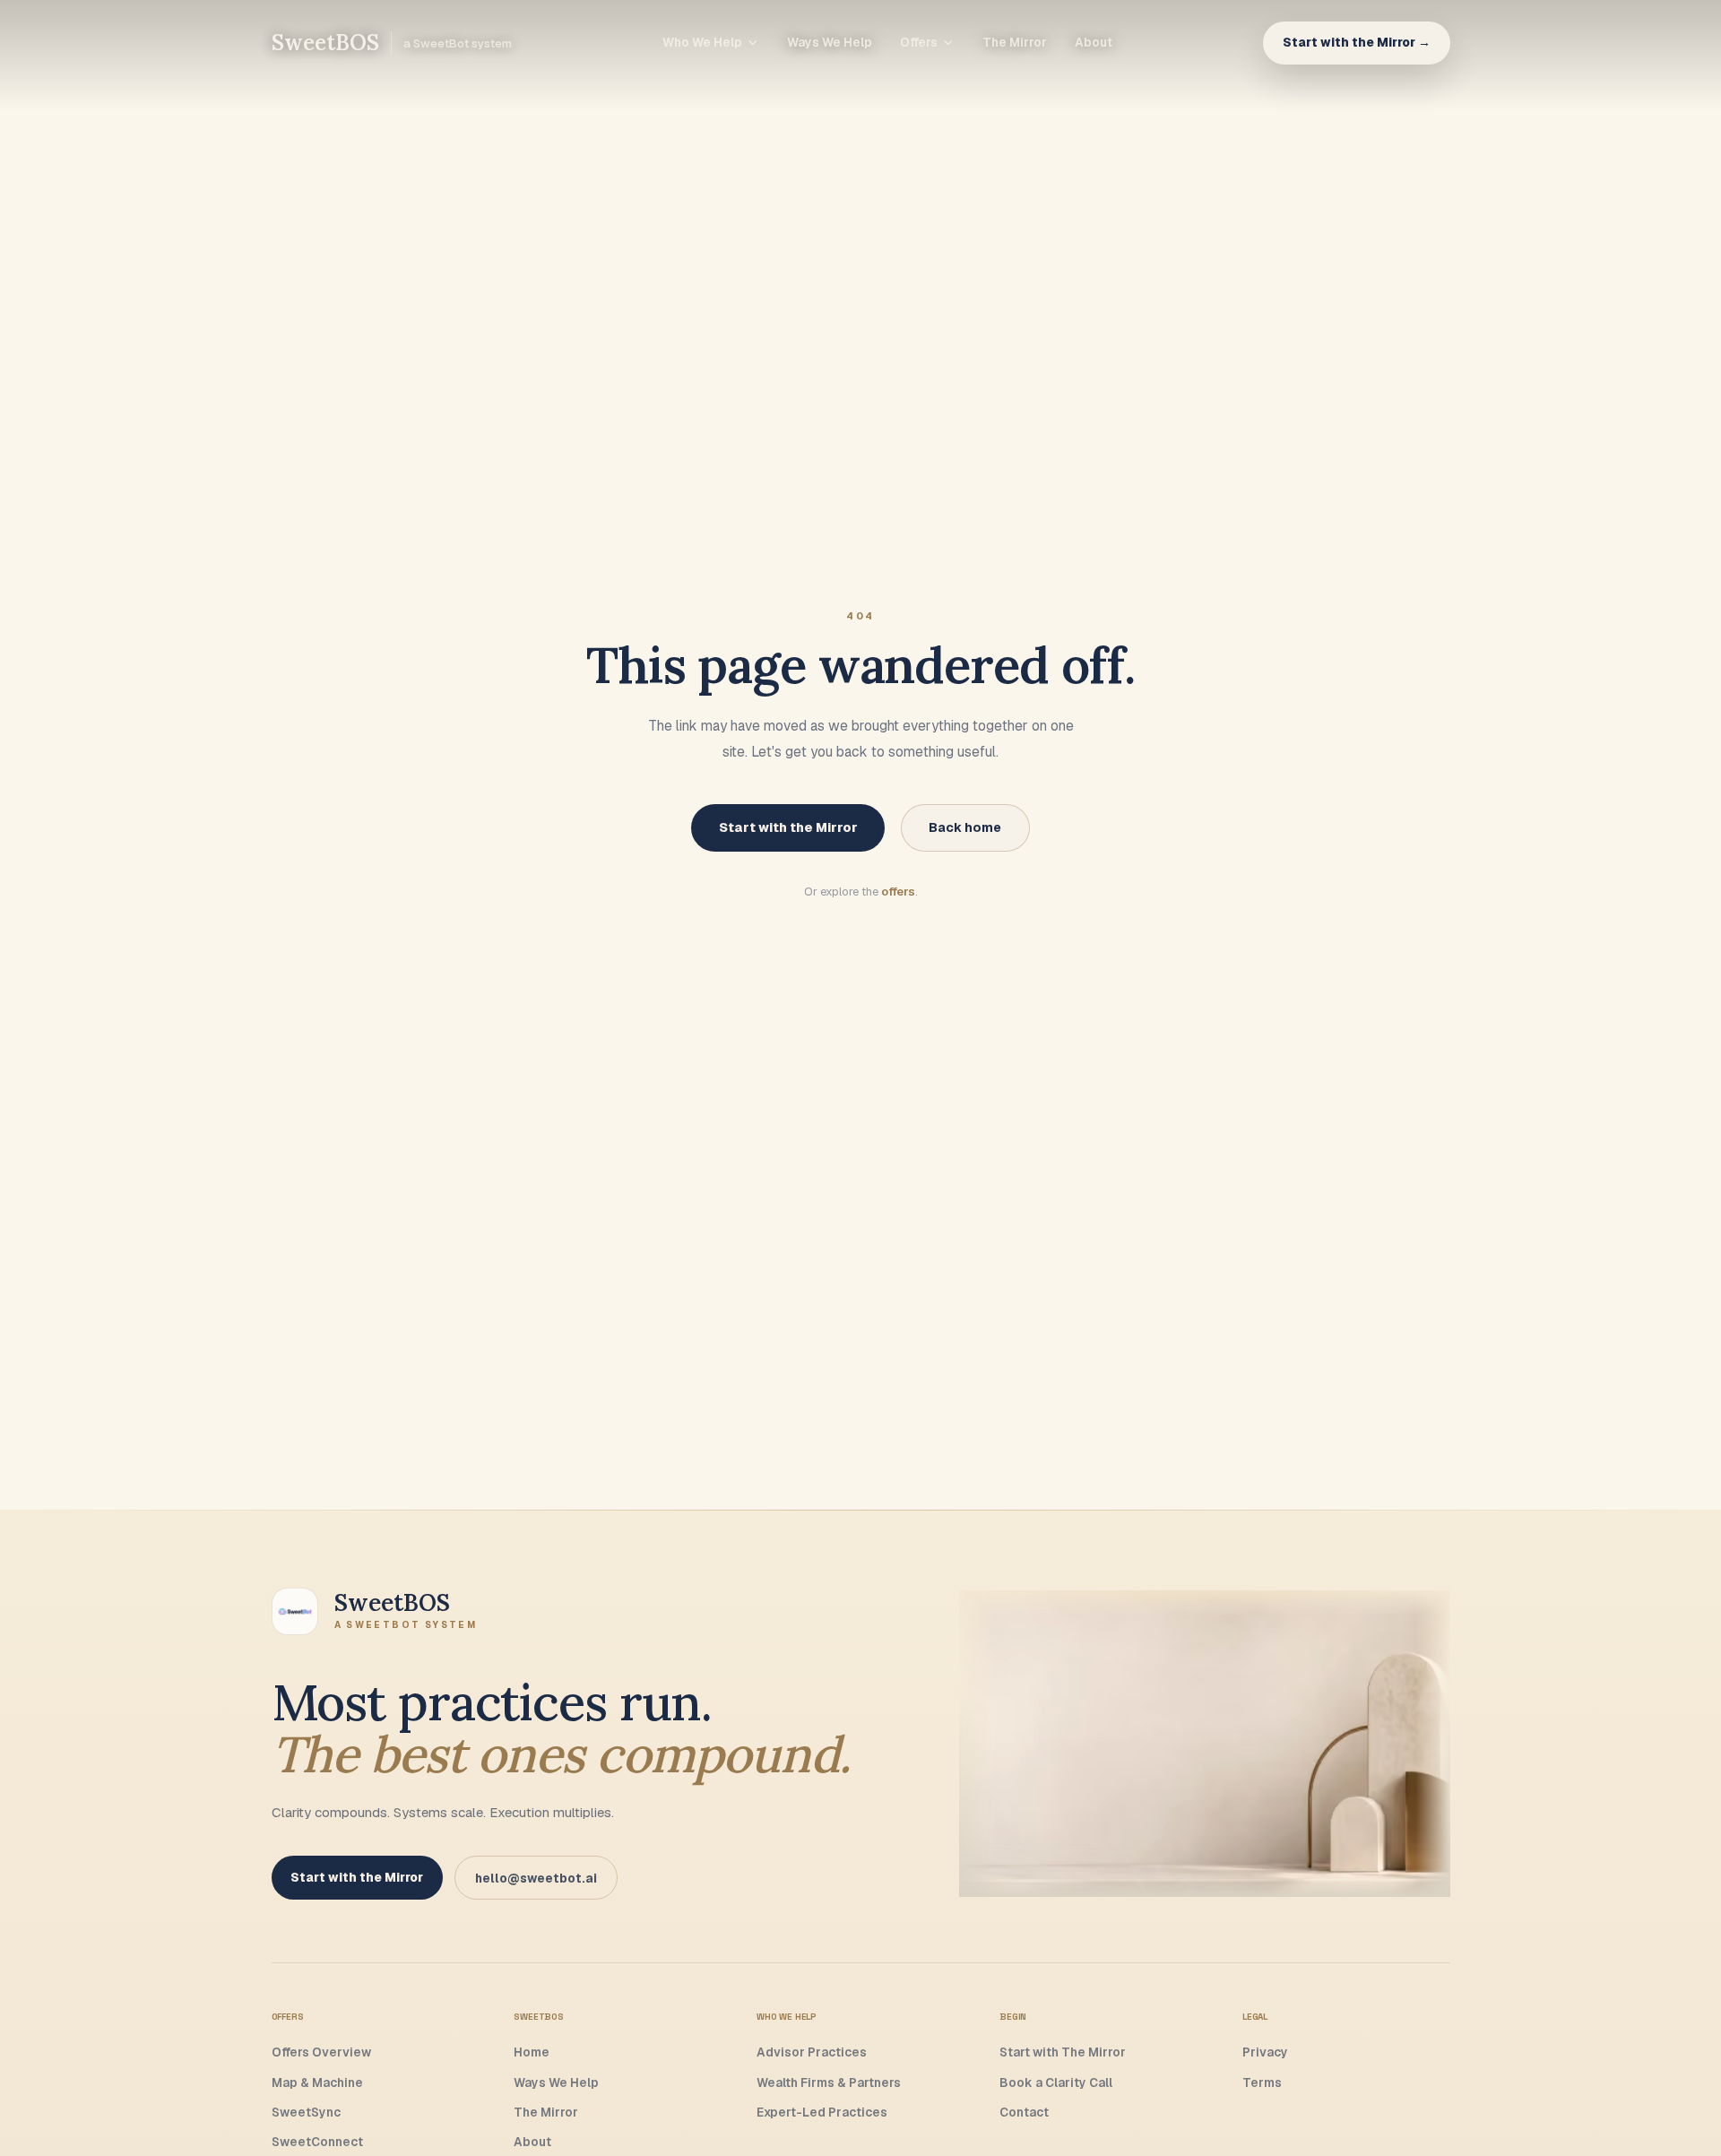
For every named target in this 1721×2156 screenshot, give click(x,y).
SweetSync (306, 2112)
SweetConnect (317, 2142)
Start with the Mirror (788, 827)
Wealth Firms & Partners (829, 2082)
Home (532, 2052)
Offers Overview (321, 2052)
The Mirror (1015, 42)
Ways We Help (830, 42)
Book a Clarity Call (1056, 2082)
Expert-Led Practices (822, 2112)
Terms (1262, 2082)
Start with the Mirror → (1357, 42)
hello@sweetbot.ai (536, 1878)
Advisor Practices (812, 2052)
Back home (965, 827)
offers (898, 892)
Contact (1024, 2112)
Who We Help (702, 42)
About (1094, 42)
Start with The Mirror (1063, 2052)
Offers (919, 42)
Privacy (1265, 2052)
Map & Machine (317, 2082)
